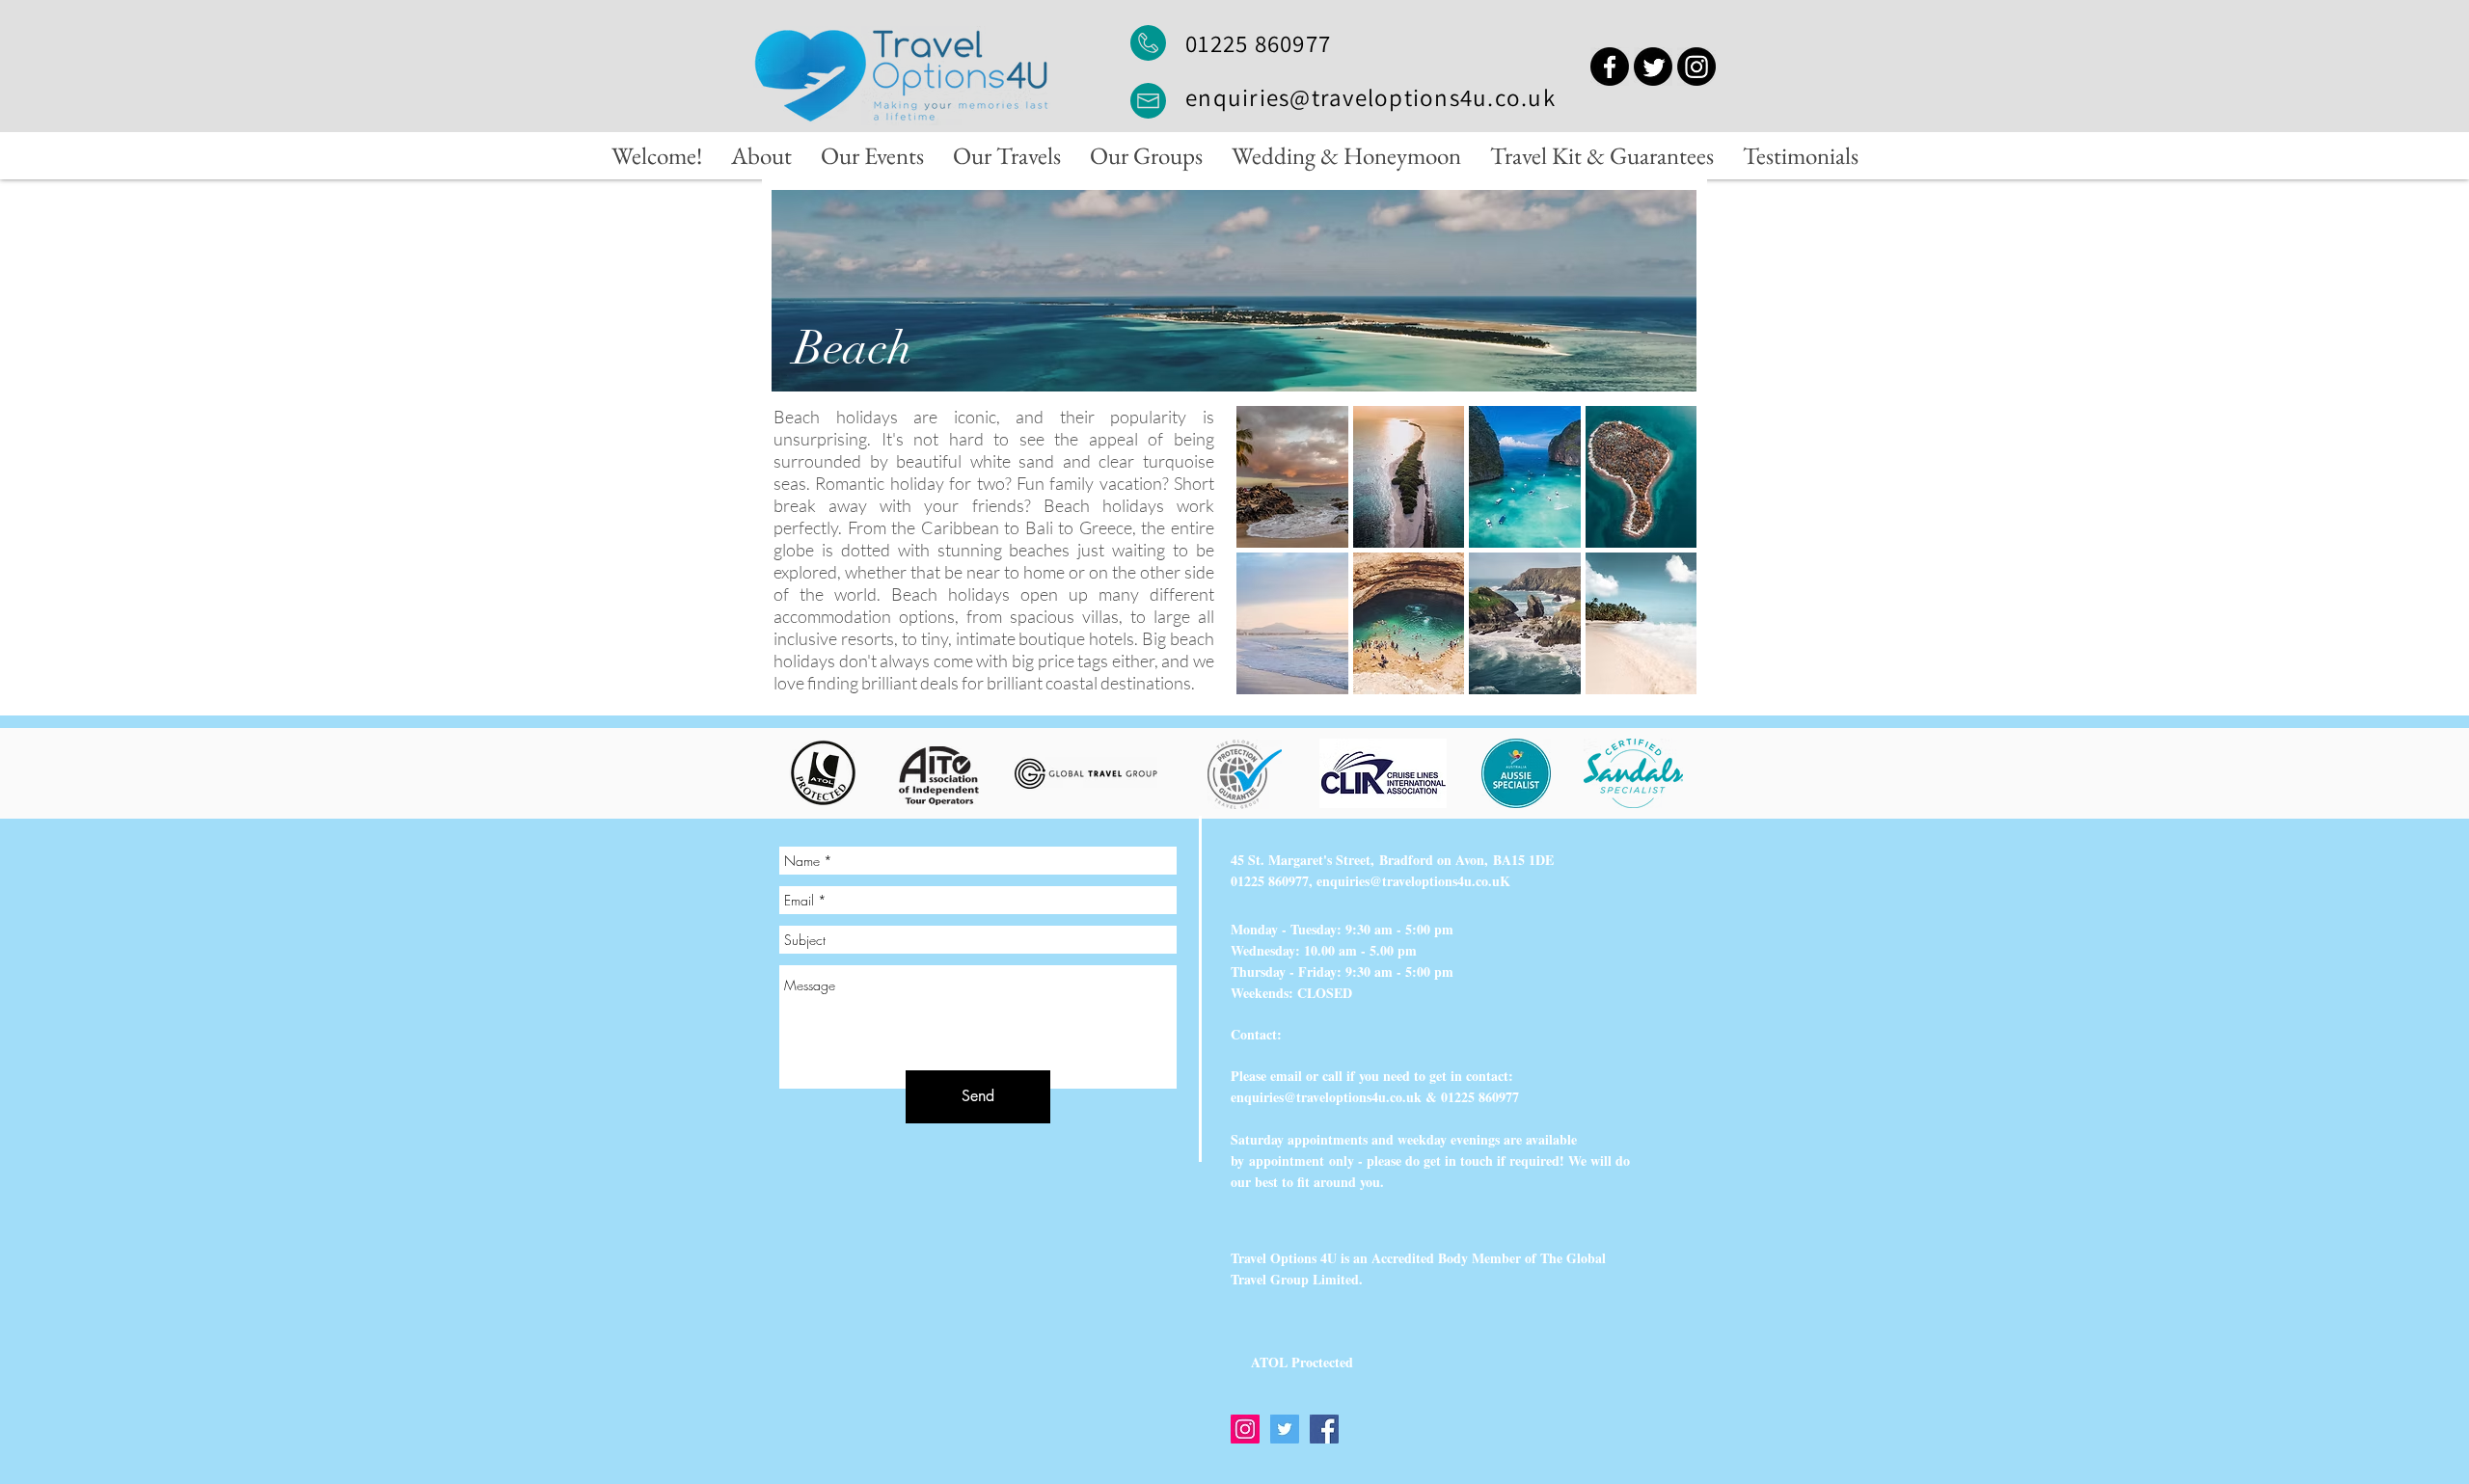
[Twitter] (1653, 67)
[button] (1292, 477)
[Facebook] (1610, 67)
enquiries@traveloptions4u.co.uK (1413, 881)
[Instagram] (1696, 67)
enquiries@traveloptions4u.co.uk (1370, 97)
